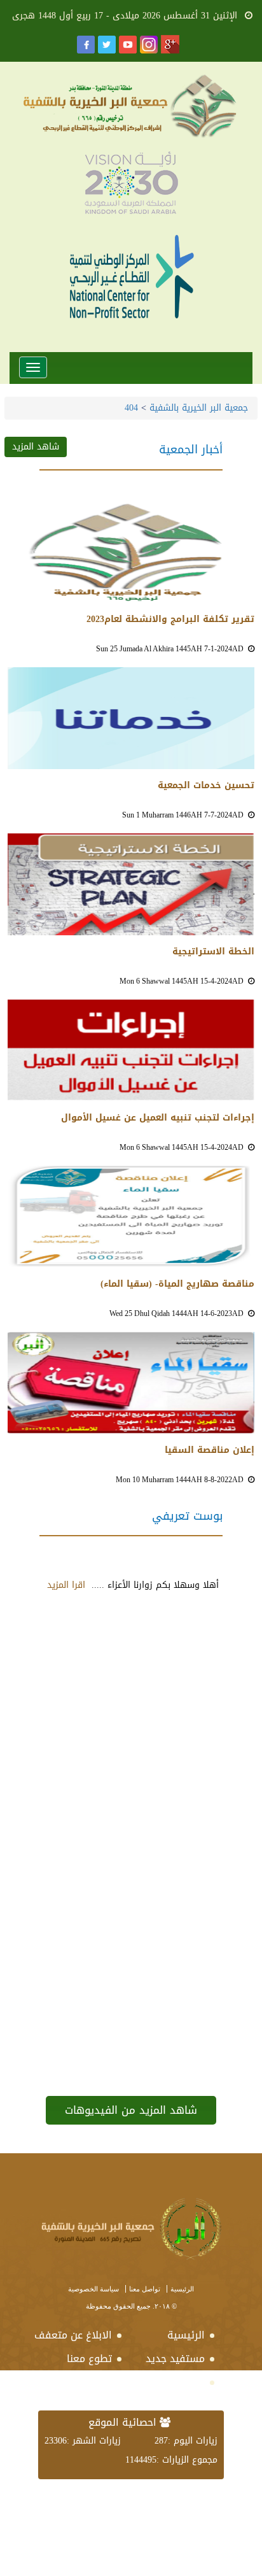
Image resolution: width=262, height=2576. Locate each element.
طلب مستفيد (176, 2382)
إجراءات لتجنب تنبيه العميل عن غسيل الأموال (158, 1118)
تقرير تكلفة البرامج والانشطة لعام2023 (170, 619)
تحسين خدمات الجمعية (206, 786)
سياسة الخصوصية (93, 2289)
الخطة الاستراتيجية (213, 952)
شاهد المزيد (36, 447)
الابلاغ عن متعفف (80, 2335)
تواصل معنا (145, 2289)
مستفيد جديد (175, 2359)
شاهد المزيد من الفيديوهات (131, 2110)
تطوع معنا (89, 2359)
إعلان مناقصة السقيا (210, 1450)
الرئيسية (182, 2289)
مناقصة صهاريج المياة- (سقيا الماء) (177, 1284)
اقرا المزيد (66, 1585)
